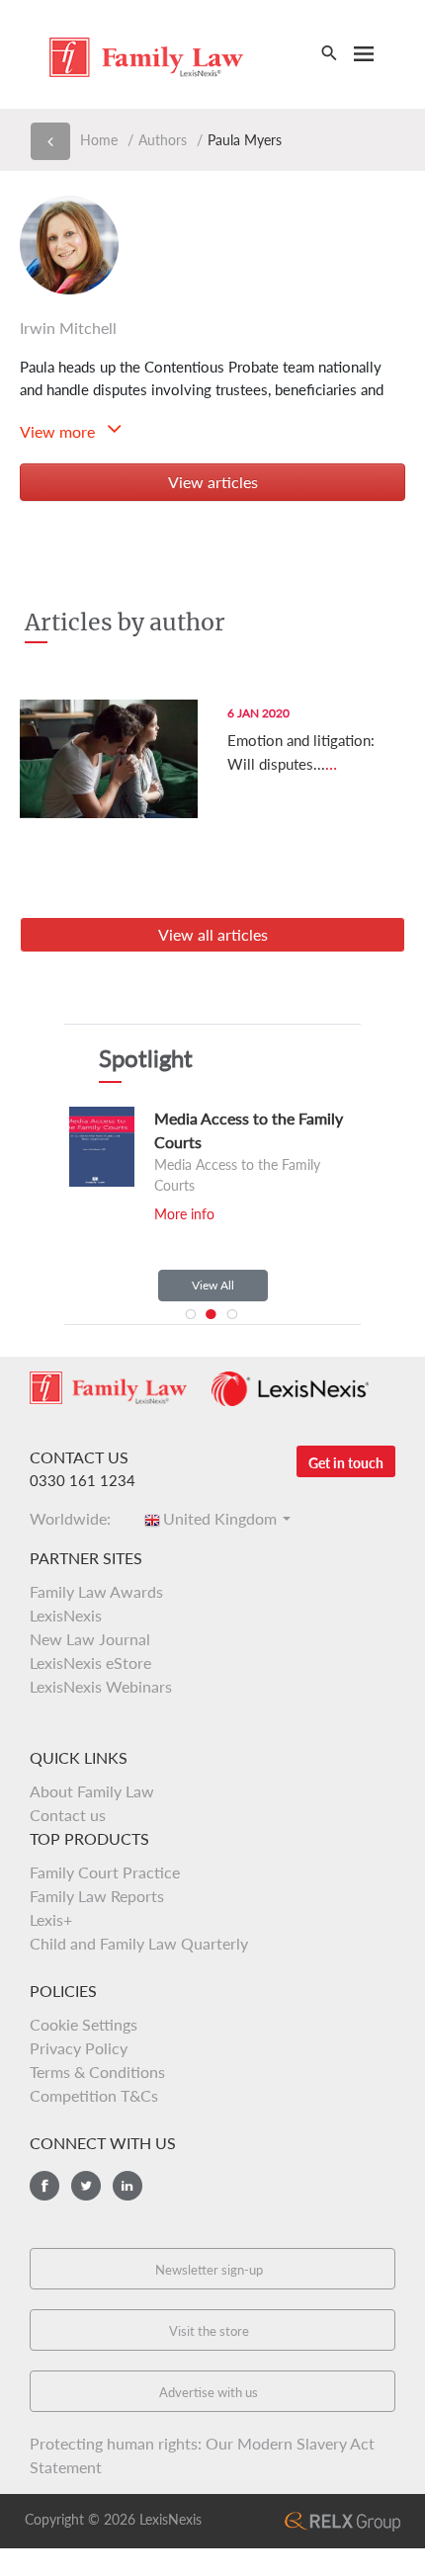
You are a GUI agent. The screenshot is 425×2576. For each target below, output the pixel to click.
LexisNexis (66, 1615)
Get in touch (346, 1463)
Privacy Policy (79, 2048)
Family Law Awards (96, 1591)
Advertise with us (209, 2392)
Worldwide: (76, 1518)
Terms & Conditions (97, 2072)
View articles (213, 482)
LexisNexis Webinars (101, 1686)
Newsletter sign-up (209, 2270)
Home (99, 140)
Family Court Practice (105, 1872)
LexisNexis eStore (90, 1662)
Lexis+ (51, 1919)
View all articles (213, 934)
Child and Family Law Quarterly (139, 1943)
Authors (163, 140)
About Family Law (92, 1791)
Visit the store (209, 2331)
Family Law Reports (97, 1896)
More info (184, 1214)
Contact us (68, 1815)
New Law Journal (90, 1639)
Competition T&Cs (94, 2095)
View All (213, 1285)
